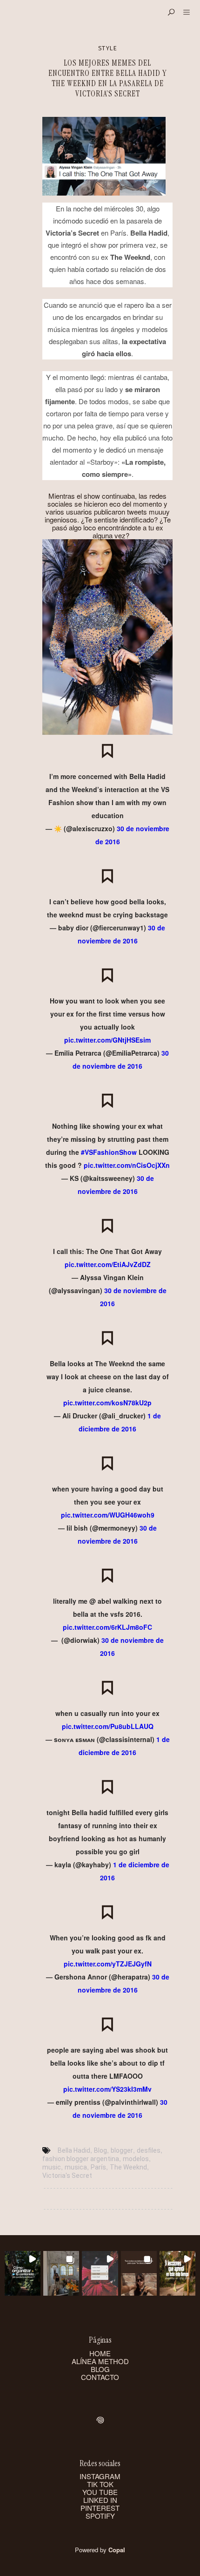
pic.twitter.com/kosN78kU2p (107, 1403)
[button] (23, 2274)
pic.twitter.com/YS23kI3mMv (107, 2089)
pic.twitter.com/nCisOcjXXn (127, 1165)
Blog (100, 2150)
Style (107, 48)
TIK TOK (100, 2484)
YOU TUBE (100, 2492)
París (98, 2167)
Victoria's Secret (67, 2176)
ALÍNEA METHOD (100, 2361)
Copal (117, 2550)
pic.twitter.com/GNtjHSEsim (107, 1040)
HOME (100, 2353)
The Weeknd (128, 2167)
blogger (122, 2150)
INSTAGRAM (100, 2476)
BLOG (100, 2369)
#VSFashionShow (109, 1152)
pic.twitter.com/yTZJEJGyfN (108, 1964)
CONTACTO (100, 2377)
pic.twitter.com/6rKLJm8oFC (107, 1627)
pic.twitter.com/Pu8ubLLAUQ (108, 1726)
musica (76, 2167)
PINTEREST (100, 2508)
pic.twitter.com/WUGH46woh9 (108, 1515)
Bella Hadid (74, 2150)
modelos (136, 2159)
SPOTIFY (100, 2516)
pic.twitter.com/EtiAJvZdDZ (108, 1264)
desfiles (149, 2150)
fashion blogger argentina (81, 2159)
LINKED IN (100, 2500)
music (52, 2167)
